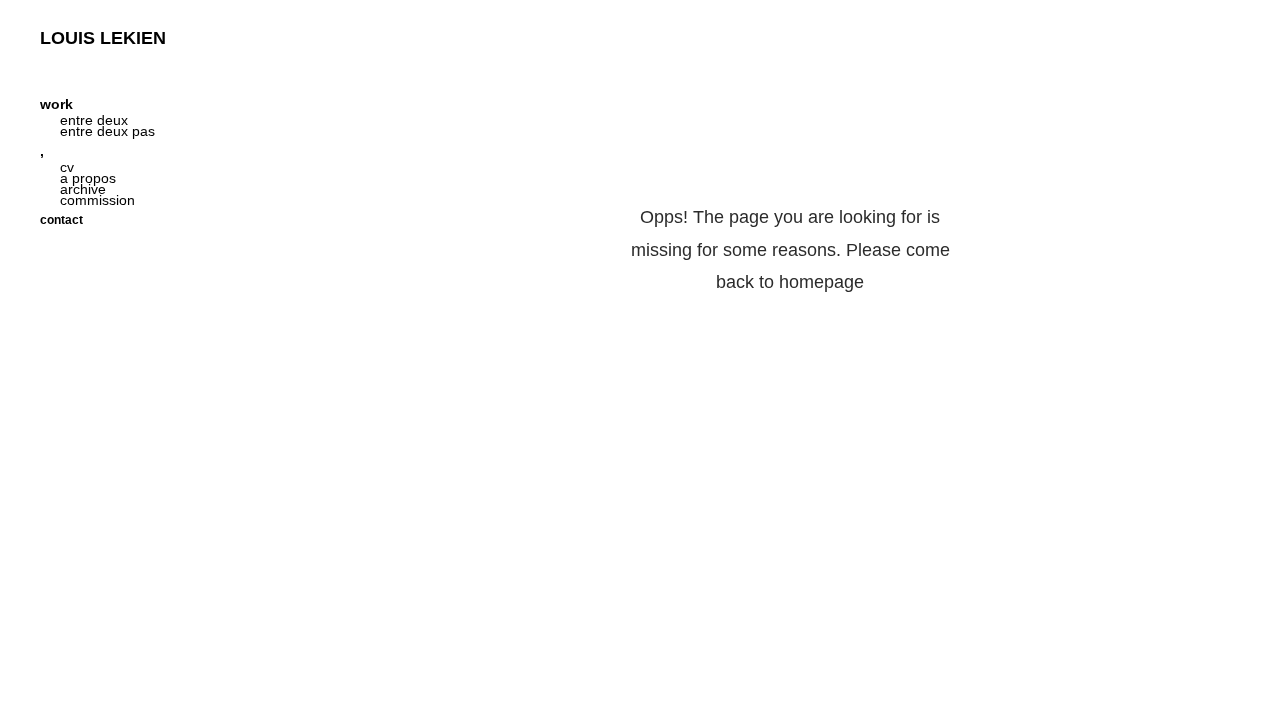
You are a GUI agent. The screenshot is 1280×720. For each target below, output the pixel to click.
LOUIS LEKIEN (103, 38)
